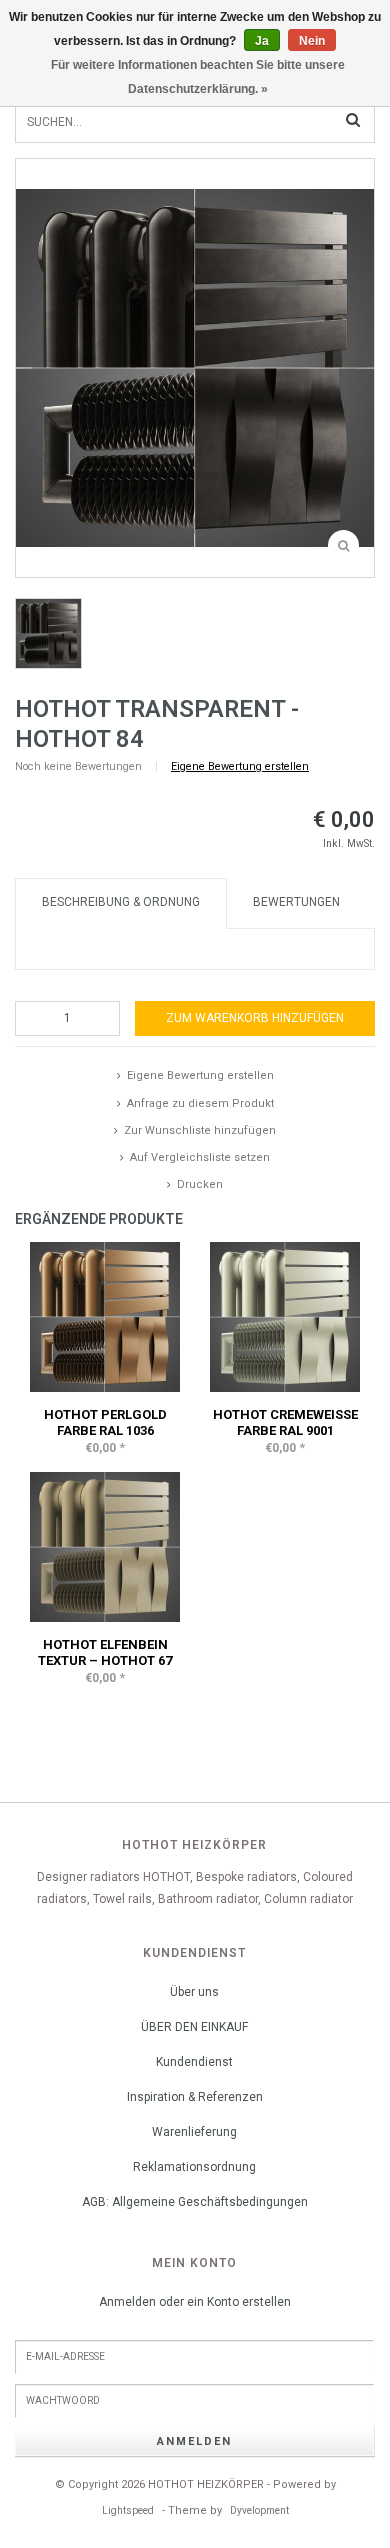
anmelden (194, 2441)
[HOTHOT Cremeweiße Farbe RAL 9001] (285, 1316)
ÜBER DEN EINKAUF (194, 2027)
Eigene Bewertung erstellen (240, 766)
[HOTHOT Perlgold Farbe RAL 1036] (105, 1316)
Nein (312, 41)
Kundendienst (194, 2062)
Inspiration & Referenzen (195, 2097)
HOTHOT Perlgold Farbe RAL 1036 (105, 1422)
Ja (262, 41)
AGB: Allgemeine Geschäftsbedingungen (195, 2202)
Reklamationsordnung (194, 2167)
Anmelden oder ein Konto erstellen (195, 2302)
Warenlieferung (194, 2132)
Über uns (194, 1992)
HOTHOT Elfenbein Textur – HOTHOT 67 (105, 1652)
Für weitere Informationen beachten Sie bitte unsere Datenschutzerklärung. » (198, 77)
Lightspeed (128, 2510)
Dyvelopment (259, 2510)
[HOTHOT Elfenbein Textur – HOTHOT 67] (105, 1546)
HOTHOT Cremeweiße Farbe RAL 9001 (285, 1422)
